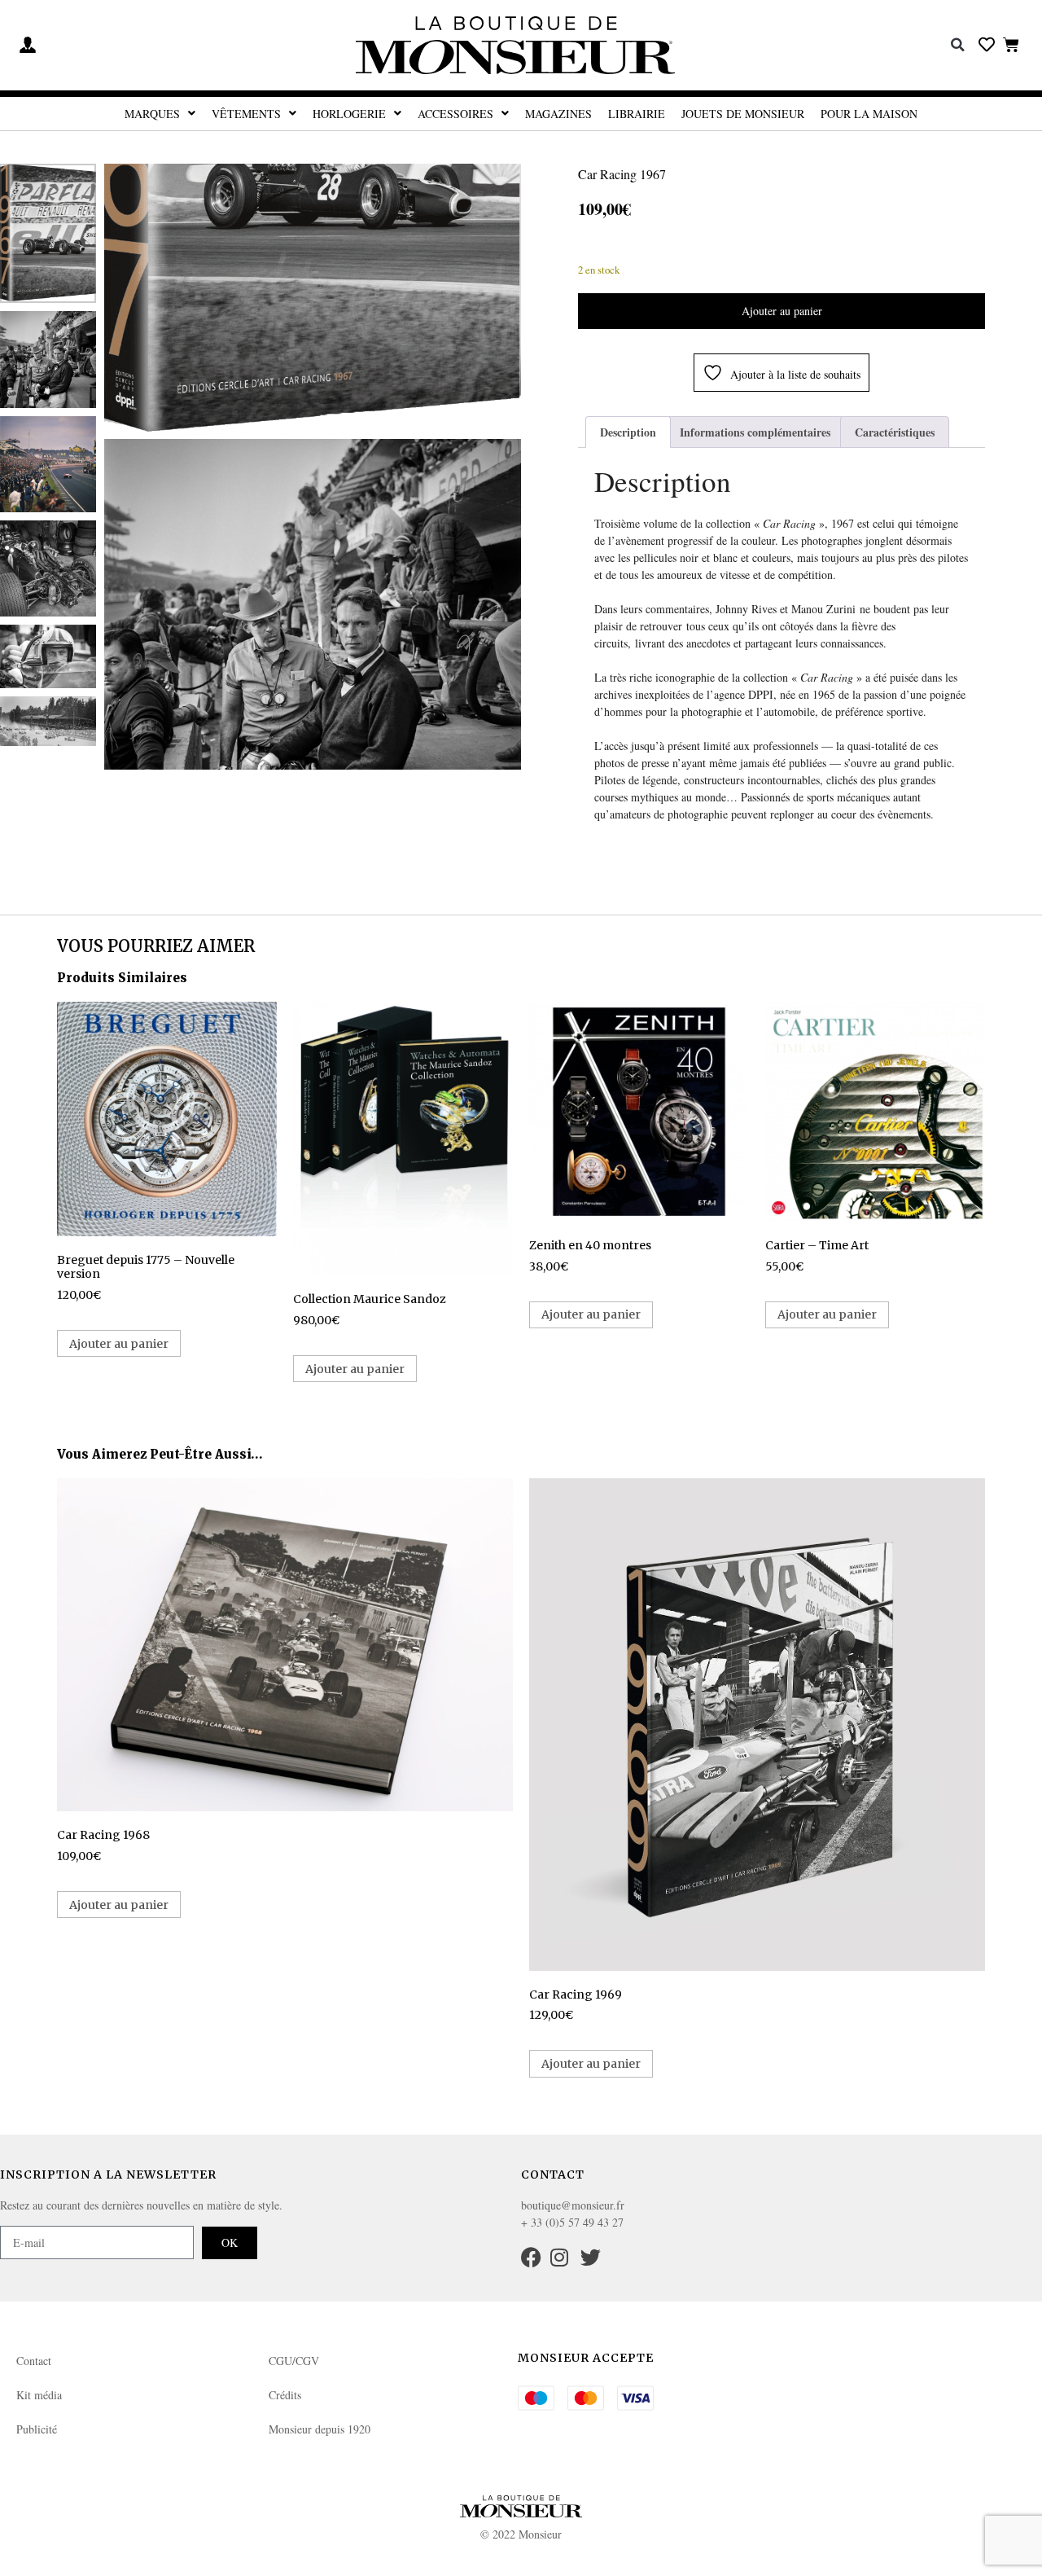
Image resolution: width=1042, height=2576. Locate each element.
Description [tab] (628, 432)
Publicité (37, 2429)
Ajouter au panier (782, 311)
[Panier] (1011, 44)
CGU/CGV (294, 2361)
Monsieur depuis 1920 (320, 2429)
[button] (958, 45)
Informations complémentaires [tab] (755, 432)
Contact (34, 2361)
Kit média (39, 2395)
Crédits (285, 2395)
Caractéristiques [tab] (895, 432)
